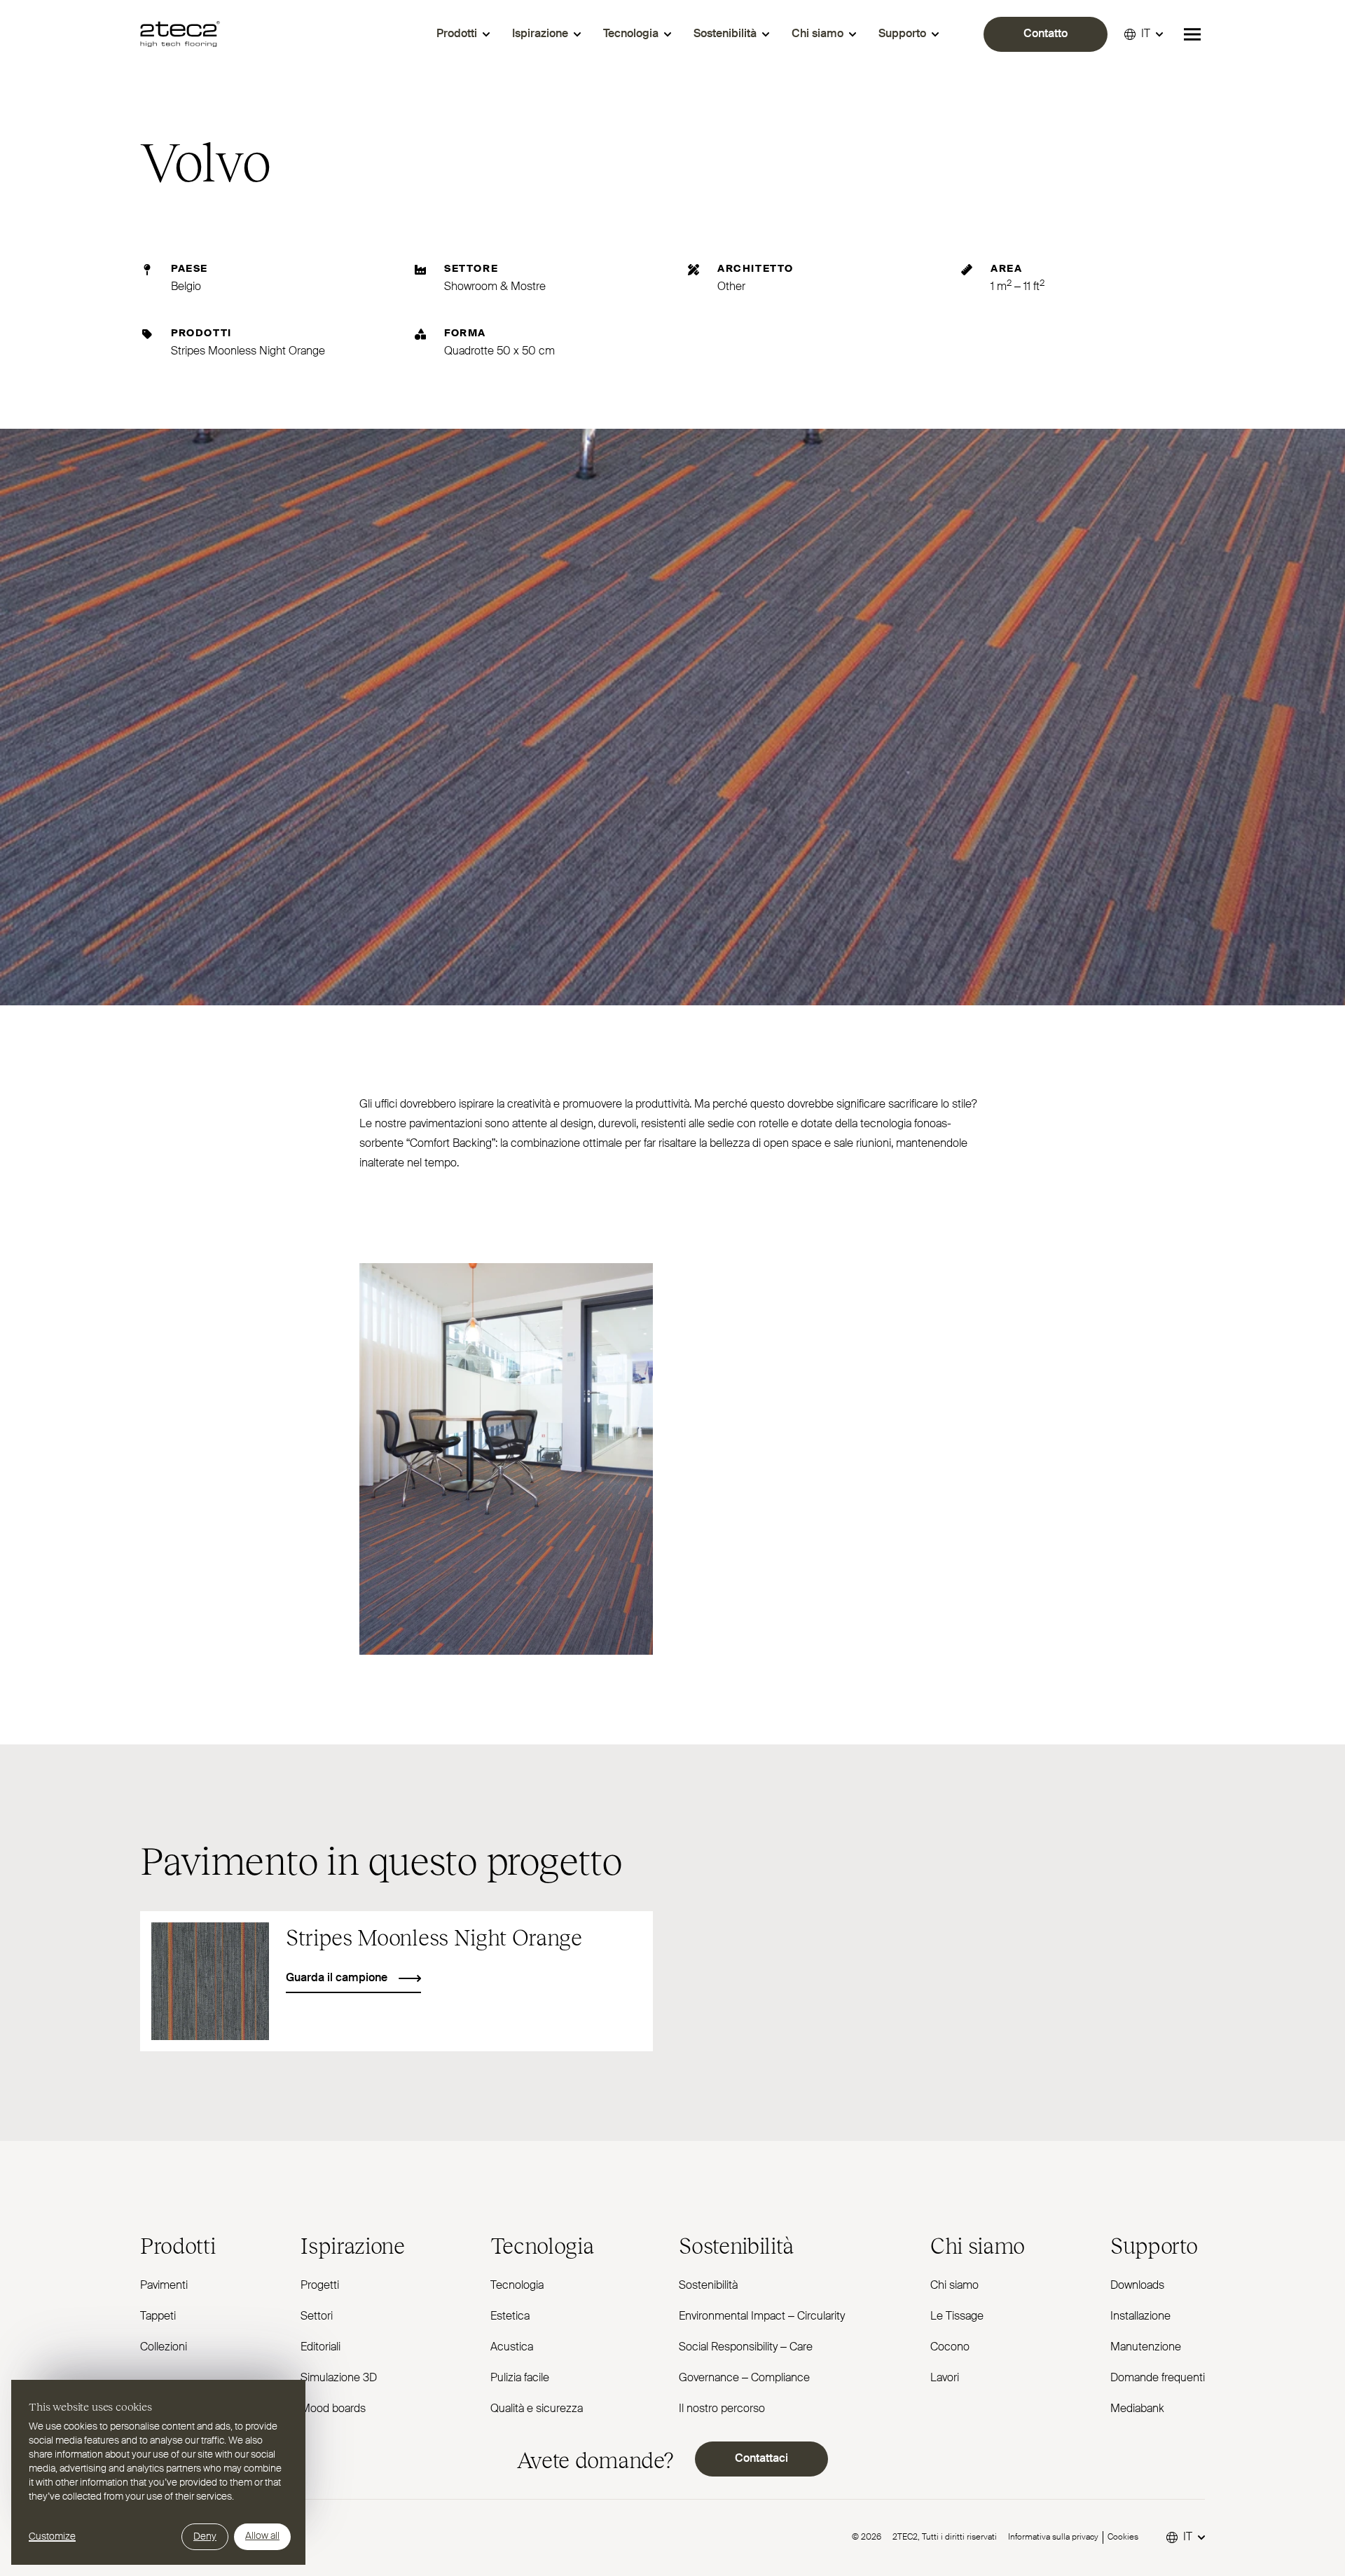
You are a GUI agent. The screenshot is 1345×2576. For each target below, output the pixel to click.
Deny (205, 2537)
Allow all (262, 2536)
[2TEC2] (180, 34)
